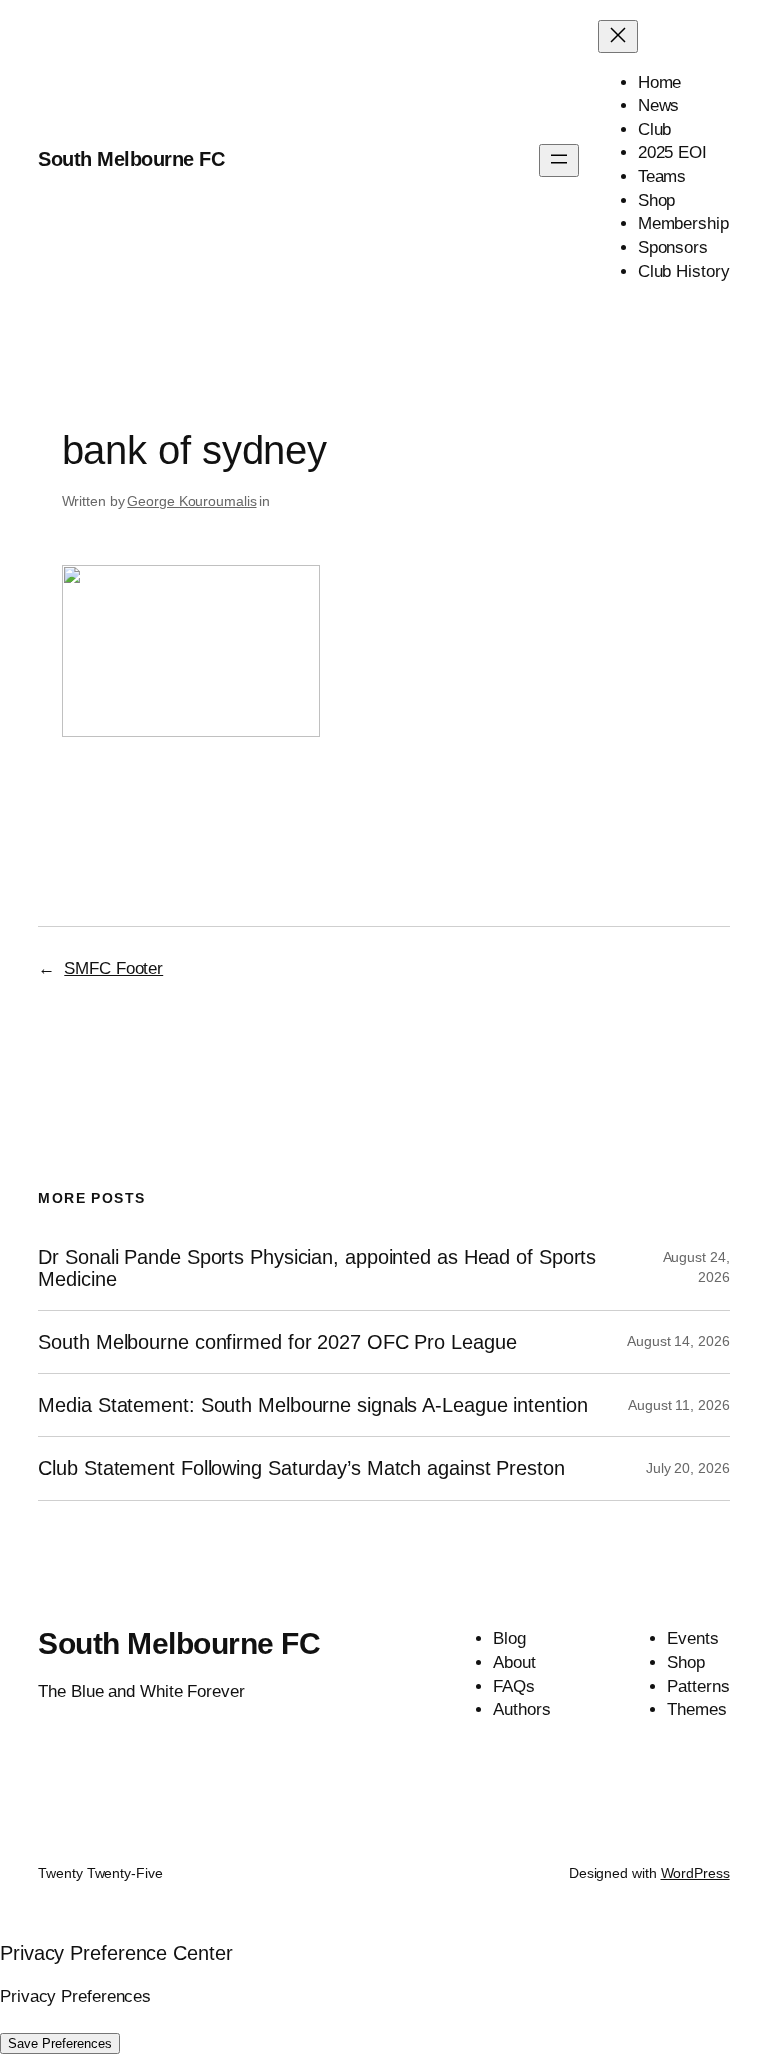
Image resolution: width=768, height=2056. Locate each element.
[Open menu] (559, 160)
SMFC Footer (113, 968)
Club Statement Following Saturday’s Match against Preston (301, 1468)
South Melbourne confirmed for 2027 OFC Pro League (277, 1342)
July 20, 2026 (688, 1468)
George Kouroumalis (191, 501)
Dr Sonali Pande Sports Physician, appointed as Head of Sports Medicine (317, 1268)
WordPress (695, 1873)
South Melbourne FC (131, 159)
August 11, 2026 (679, 1405)
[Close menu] (618, 36)
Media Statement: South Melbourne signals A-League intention (312, 1405)
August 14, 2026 (678, 1341)
